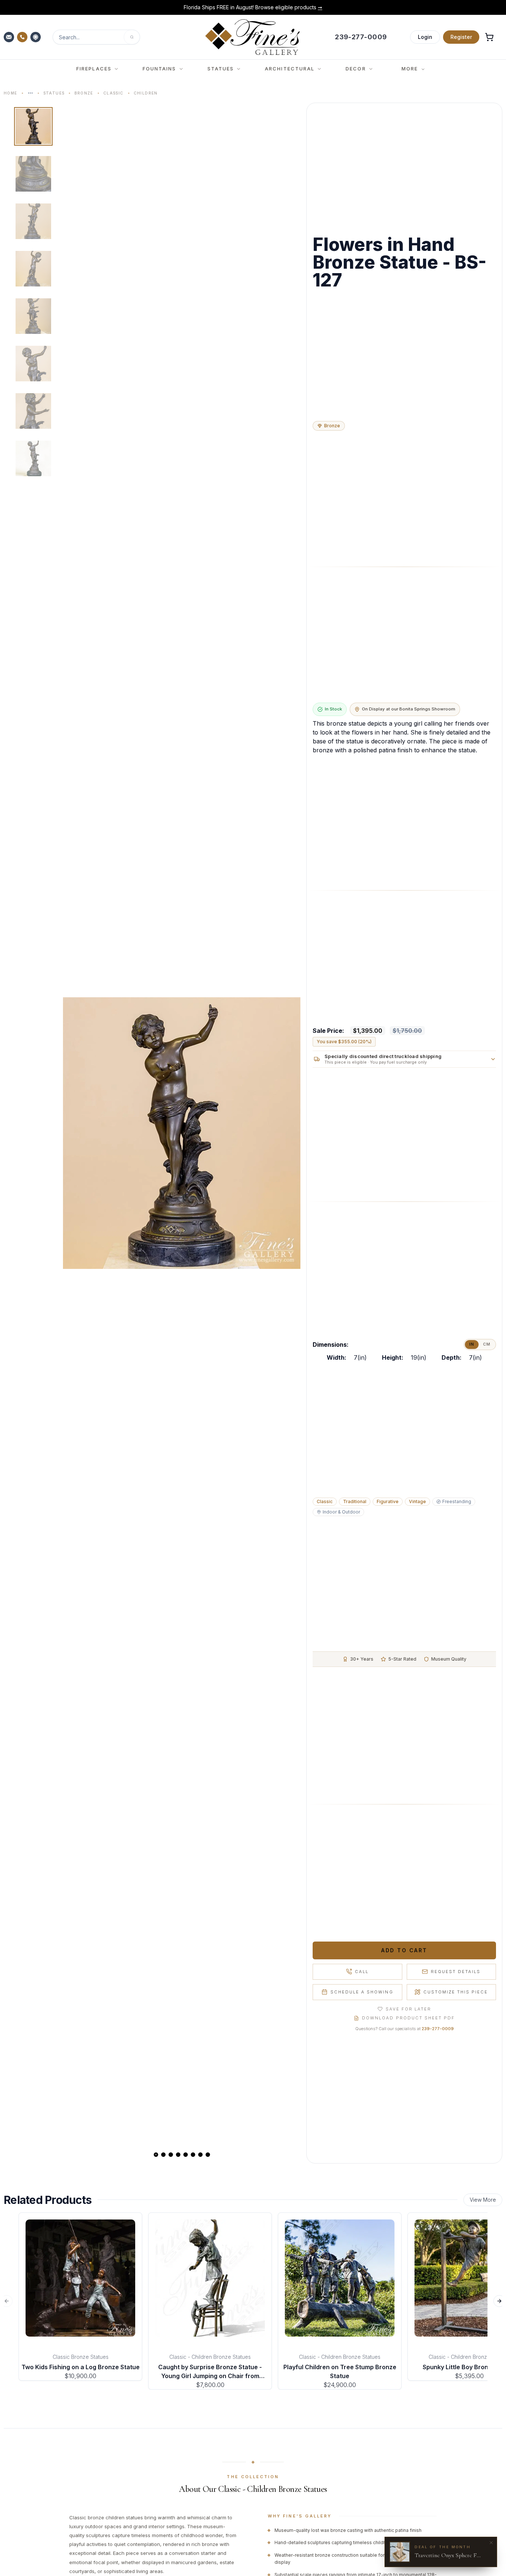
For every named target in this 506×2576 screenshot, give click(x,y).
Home (11, 93)
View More (483, 2200)
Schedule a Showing (362, 1992)
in (472, 1344)
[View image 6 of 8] (33, 364)
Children (146, 93)
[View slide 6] (193, 2155)
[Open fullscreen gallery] (182, 1133)
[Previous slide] (75, 1133)
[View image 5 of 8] (33, 316)
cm (487, 1344)
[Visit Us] (36, 37)
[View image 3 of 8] (33, 221)
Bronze (84, 93)
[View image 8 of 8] (33, 458)
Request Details (456, 1972)
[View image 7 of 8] (33, 411)
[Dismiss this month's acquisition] (491, 2543)
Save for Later (408, 2009)
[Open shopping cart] (489, 37)
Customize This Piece (456, 1992)
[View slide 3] (171, 2155)
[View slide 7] (200, 2155)
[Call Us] (23, 37)
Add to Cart (404, 1950)
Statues (54, 93)
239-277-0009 (438, 2029)
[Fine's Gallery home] (252, 37)
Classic (114, 93)
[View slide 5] (186, 2155)
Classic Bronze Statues (81, 2357)
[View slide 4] (178, 2155)
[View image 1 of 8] (33, 126)
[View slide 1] (156, 2155)
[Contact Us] (10, 37)
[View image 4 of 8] (33, 269)
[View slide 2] (163, 2155)
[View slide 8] (208, 2155)
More (410, 69)
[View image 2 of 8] (33, 174)
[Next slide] (289, 1133)
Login (425, 37)
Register (461, 37)
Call (362, 1972)
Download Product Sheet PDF (408, 2018)
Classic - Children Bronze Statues (210, 2357)
